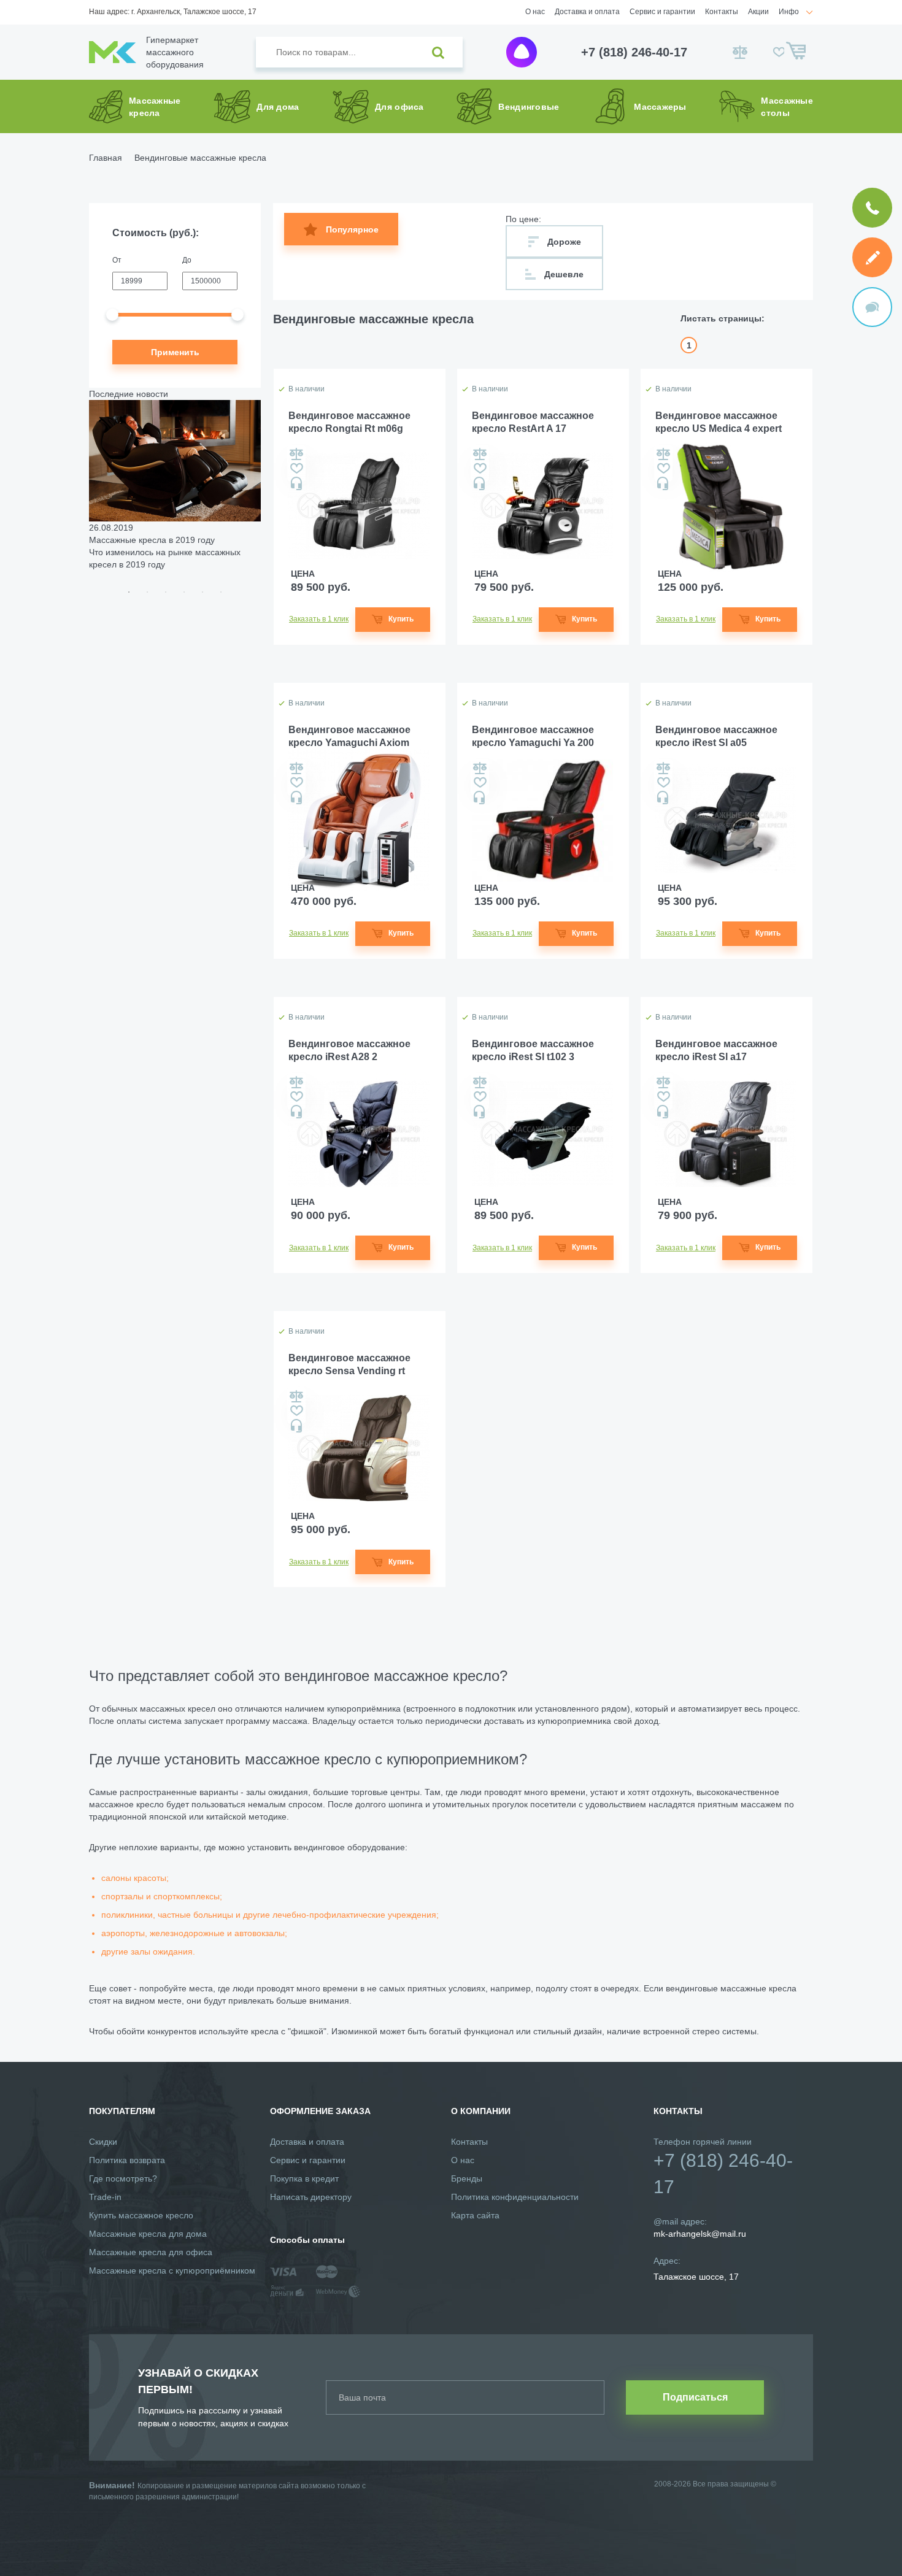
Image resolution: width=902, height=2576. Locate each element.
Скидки (103, 2142)
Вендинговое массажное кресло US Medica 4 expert (719, 422)
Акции (758, 12)
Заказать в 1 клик (319, 619)
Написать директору (311, 2197)
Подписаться (695, 2397)
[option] (175, 485)
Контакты (722, 12)
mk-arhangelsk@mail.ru (700, 2234)
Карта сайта (475, 2215)
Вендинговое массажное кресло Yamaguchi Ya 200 (533, 736)
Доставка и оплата (587, 12)
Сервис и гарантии (662, 12)
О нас (535, 12)
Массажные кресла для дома (148, 2234)
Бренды (467, 2178)
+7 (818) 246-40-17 (634, 52)
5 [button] (202, 592)
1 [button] (129, 592)
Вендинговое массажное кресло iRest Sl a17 (716, 1050)
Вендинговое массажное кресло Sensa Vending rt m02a (349, 1365)
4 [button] (184, 592)
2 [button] (147, 592)
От (117, 260)
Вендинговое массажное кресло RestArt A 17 (533, 422)
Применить (175, 352)
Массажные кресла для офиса (151, 2252)
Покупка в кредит (304, 2178)
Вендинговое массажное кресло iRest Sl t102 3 (533, 1050)
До (187, 260)
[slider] (112, 315)
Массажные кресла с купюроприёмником (172, 2270)
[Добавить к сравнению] (296, 454)
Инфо (789, 12)
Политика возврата (127, 2160)
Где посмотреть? (123, 2178)
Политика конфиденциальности (515, 2197)
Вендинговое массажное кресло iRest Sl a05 (716, 736)
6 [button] (221, 592)
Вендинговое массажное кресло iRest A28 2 (349, 1050)
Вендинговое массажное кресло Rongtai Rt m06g (349, 422)
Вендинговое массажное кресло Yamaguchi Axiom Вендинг (349, 737)
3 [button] (166, 592)
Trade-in (105, 2197)
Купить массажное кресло (141, 2215)
